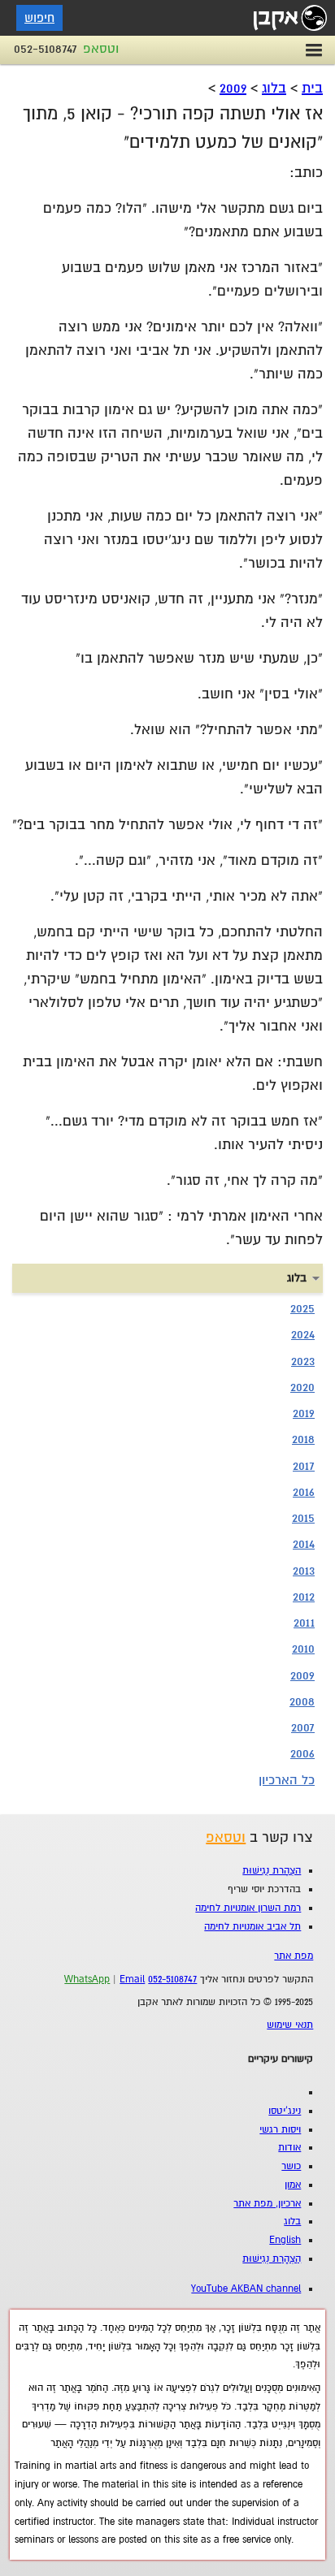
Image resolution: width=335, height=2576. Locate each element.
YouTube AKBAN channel (246, 2289)
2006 (302, 1753)
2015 (303, 1518)
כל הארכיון (287, 1780)
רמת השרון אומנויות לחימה (248, 1908)
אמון (293, 2185)
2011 (304, 1623)
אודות (289, 2148)
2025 (302, 1308)
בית (312, 88)
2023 (303, 1361)
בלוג (274, 88)
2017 (304, 1466)
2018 (303, 1439)
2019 (304, 1413)
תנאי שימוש (290, 2025)
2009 (233, 88)
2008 (302, 1701)
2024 (303, 1334)
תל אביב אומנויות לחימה (252, 1927)
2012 (304, 1597)
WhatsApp (87, 1980)
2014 (304, 1544)
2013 (304, 1571)
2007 (303, 1727)
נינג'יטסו (285, 2111)
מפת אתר (294, 1956)
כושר (291, 2166)
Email (132, 1980)
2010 (303, 1649)
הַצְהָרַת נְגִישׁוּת (272, 1871)
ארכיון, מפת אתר (267, 2204)
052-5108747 (46, 49)
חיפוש (39, 18)
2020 (302, 1387)
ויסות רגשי (280, 2130)
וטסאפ (101, 49)
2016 (304, 1492)
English (285, 2240)
